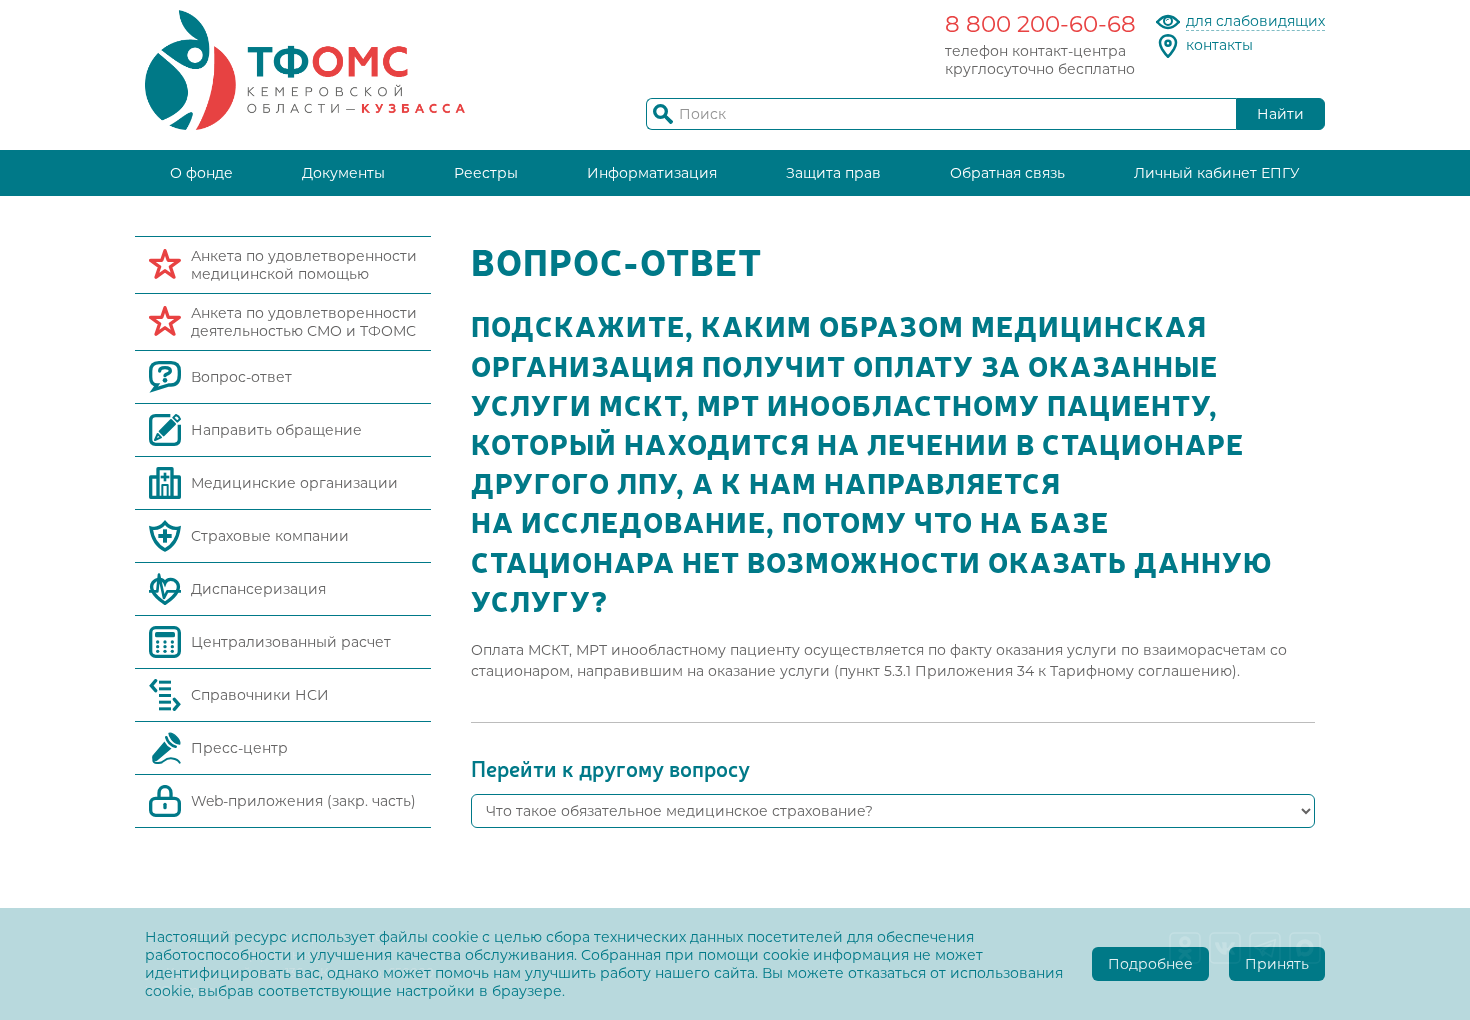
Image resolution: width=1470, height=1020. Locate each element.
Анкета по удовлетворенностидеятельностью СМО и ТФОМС (304, 322)
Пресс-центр (239, 748)
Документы (343, 173)
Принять (1277, 964)
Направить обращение (276, 430)
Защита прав (833, 173)
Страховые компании (270, 536)
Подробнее (1150, 964)
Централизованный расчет (291, 642)
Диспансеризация (258, 589)
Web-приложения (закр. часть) (303, 801)
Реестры (486, 173)
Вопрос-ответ (241, 377)
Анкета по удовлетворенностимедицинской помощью (304, 265)
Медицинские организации (294, 483)
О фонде (201, 173)
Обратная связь (1007, 173)
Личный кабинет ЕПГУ (1217, 173)
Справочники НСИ (260, 695)
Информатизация (652, 173)
